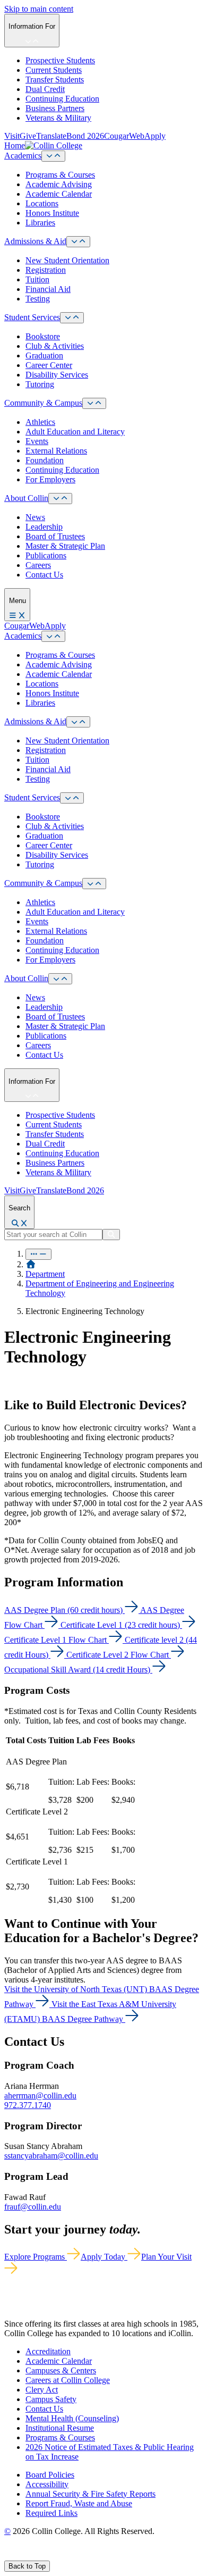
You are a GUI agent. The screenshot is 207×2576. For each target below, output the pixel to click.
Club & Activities (55, 346)
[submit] (111, 1235)
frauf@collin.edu (33, 2207)
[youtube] (46, 2556)
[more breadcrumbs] (38, 1254)
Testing (38, 299)
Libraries (40, 223)
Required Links (51, 2513)
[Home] (31, 1264)
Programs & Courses (60, 175)
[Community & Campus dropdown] (94, 403)
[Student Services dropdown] (72, 318)
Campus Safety (51, 2399)
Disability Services (57, 375)
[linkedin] (58, 2556)
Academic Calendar (59, 194)
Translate (51, 136)
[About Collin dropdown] (60, 499)
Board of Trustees (55, 536)
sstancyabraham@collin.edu (51, 2156)
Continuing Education (62, 99)
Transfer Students (55, 80)
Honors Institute (52, 213)
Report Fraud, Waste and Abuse (79, 2503)
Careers (38, 565)
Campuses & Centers (61, 2370)
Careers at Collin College (68, 2380)
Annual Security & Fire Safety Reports (90, 2494)
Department (45, 1274)
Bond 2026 (85, 136)
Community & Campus (43, 403)
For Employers (50, 479)
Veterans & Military (58, 118)
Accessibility (47, 2484)
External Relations (56, 451)
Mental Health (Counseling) (72, 2418)
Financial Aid (48, 289)
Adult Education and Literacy (75, 432)
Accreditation (48, 2351)
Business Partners (55, 108)
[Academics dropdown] (53, 156)
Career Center (49, 365)
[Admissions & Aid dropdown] (78, 242)
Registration (46, 270)
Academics (23, 156)
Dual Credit (45, 89)
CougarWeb (124, 136)
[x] (19, 2556)
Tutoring (40, 384)
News (35, 517)
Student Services (32, 317)
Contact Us (44, 575)
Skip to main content (39, 9)
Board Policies (50, 2475)
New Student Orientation (67, 260)
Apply (155, 136)
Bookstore (43, 336)
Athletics (40, 422)
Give (28, 136)
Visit (12, 136)
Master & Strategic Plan (65, 546)
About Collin (26, 498)
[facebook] (8, 2556)
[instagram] (33, 2556)
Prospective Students (60, 60)
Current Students (54, 70)
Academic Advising (59, 184)
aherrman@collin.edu (40, 2096)
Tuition (37, 279)
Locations (42, 203)
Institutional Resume (60, 2428)
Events (37, 441)
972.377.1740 (28, 2105)
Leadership (44, 527)
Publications (46, 555)
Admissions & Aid (35, 241)
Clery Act (42, 2390)
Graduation (44, 356)
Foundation (45, 460)
